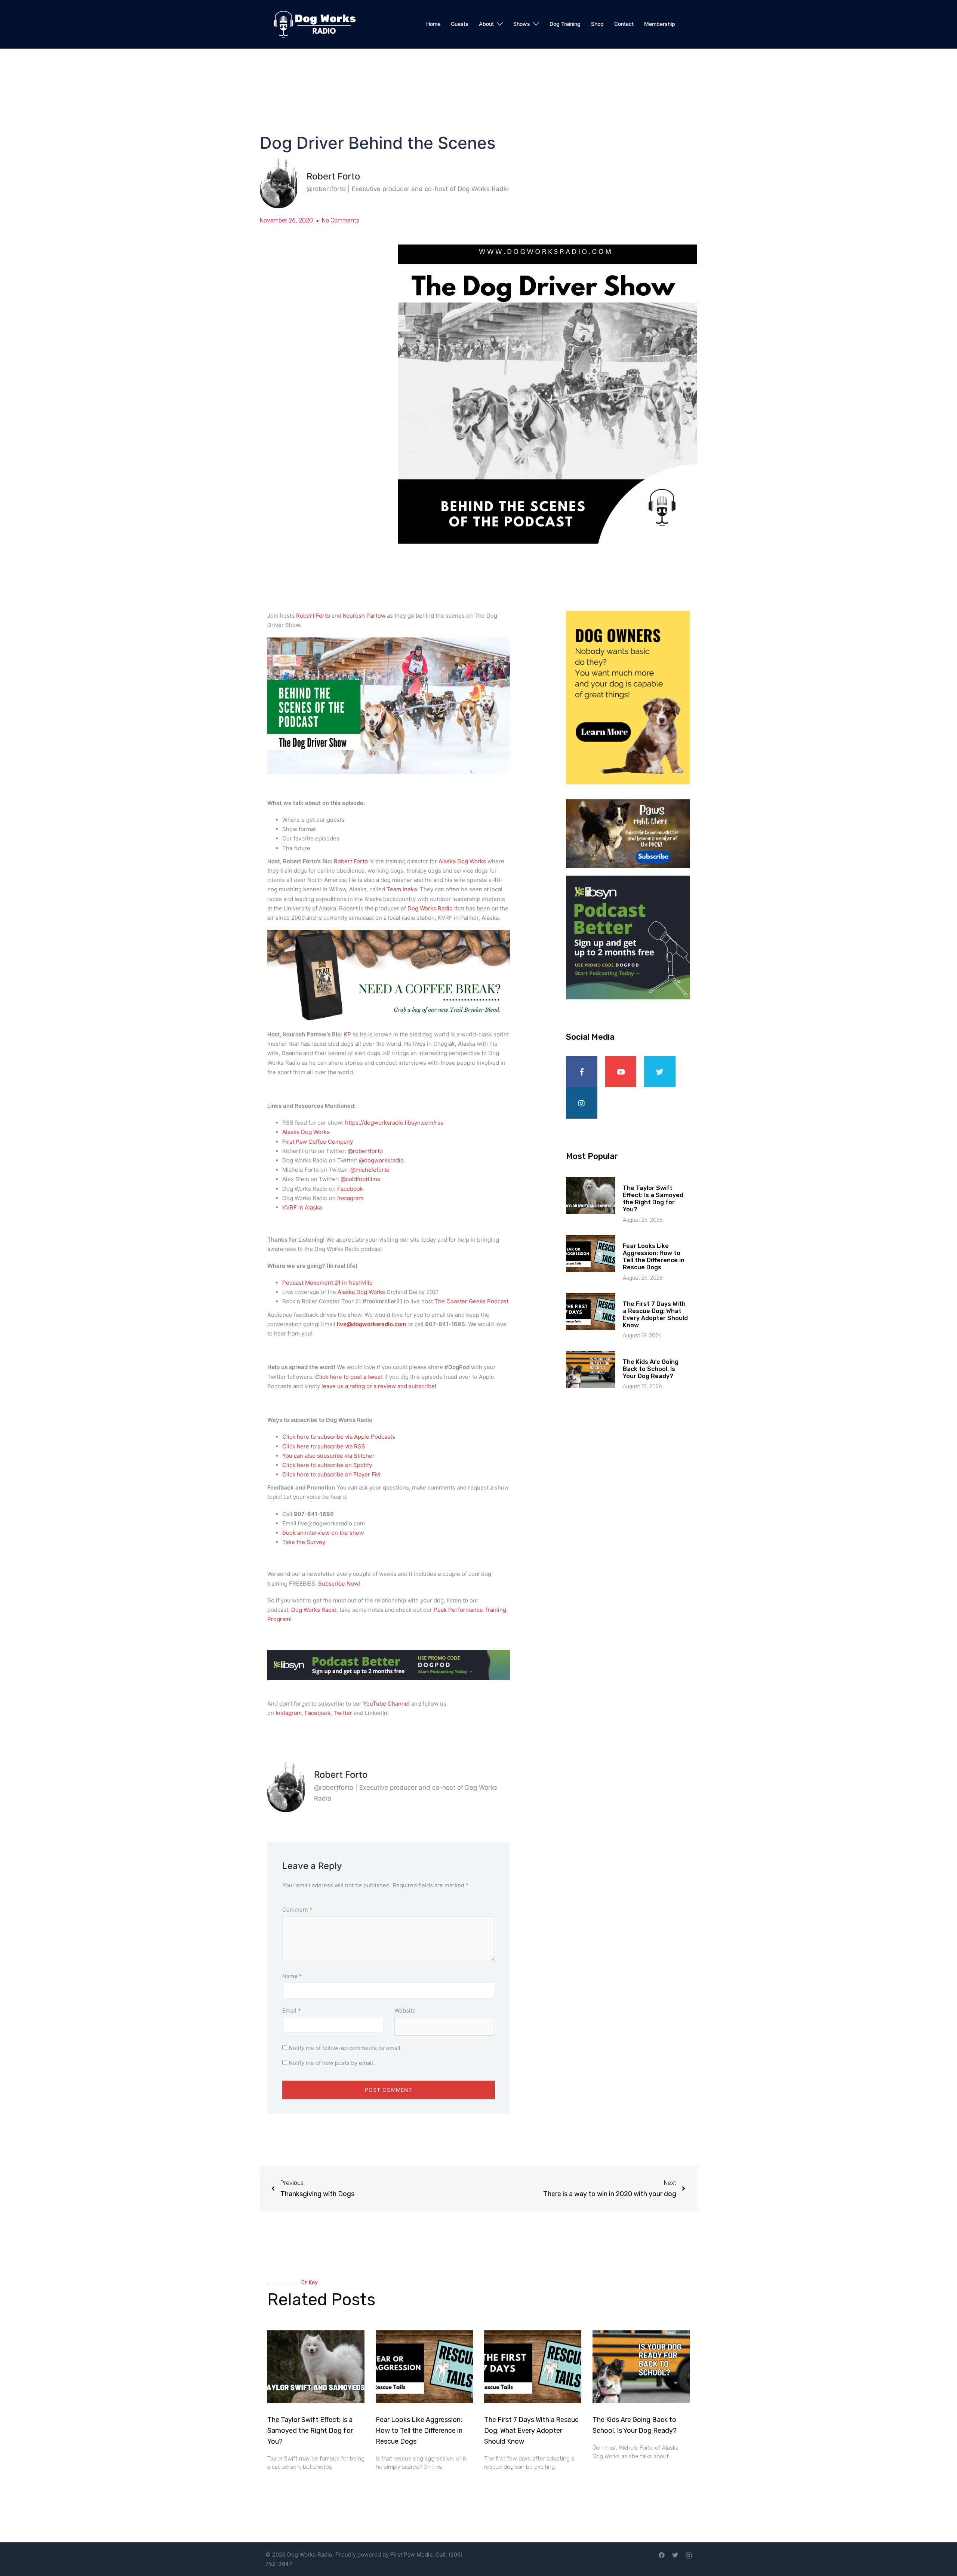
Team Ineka (402, 889)
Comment (297, 1910)
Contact (624, 24)
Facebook (350, 1189)
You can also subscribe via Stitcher (329, 1456)
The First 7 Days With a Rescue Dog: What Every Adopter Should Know (655, 1315)
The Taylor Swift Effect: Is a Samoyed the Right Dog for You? (653, 1199)
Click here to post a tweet (350, 1377)
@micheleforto (370, 1170)
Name (292, 1976)
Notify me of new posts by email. (332, 2063)
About (486, 24)
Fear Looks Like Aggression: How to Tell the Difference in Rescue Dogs (654, 1257)
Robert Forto (313, 616)
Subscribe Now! (339, 1584)
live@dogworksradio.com (371, 1324)
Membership (660, 24)
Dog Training (565, 24)
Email (292, 2011)
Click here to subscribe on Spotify (327, 1465)
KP (347, 1034)
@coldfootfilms (360, 1179)
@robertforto (365, 1151)
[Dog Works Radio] (315, 24)
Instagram (350, 1198)
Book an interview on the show (323, 1533)
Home (433, 24)
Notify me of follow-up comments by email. (345, 2048)
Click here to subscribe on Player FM (331, 1474)
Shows (522, 24)
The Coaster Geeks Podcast (471, 1301)
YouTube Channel (386, 1704)
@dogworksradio (381, 1160)
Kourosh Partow (364, 616)
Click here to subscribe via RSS (324, 1446)
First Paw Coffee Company (318, 1142)
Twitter (343, 1713)
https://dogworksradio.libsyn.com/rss (394, 1123)
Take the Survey (304, 1542)
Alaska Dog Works (462, 861)
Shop (597, 24)
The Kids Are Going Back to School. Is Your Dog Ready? (651, 1369)
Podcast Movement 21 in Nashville (327, 1283)
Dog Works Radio (431, 908)
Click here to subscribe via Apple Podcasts (339, 1437)
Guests (460, 24)
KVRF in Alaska (303, 1207)
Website (405, 2011)
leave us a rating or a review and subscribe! (379, 1386)
